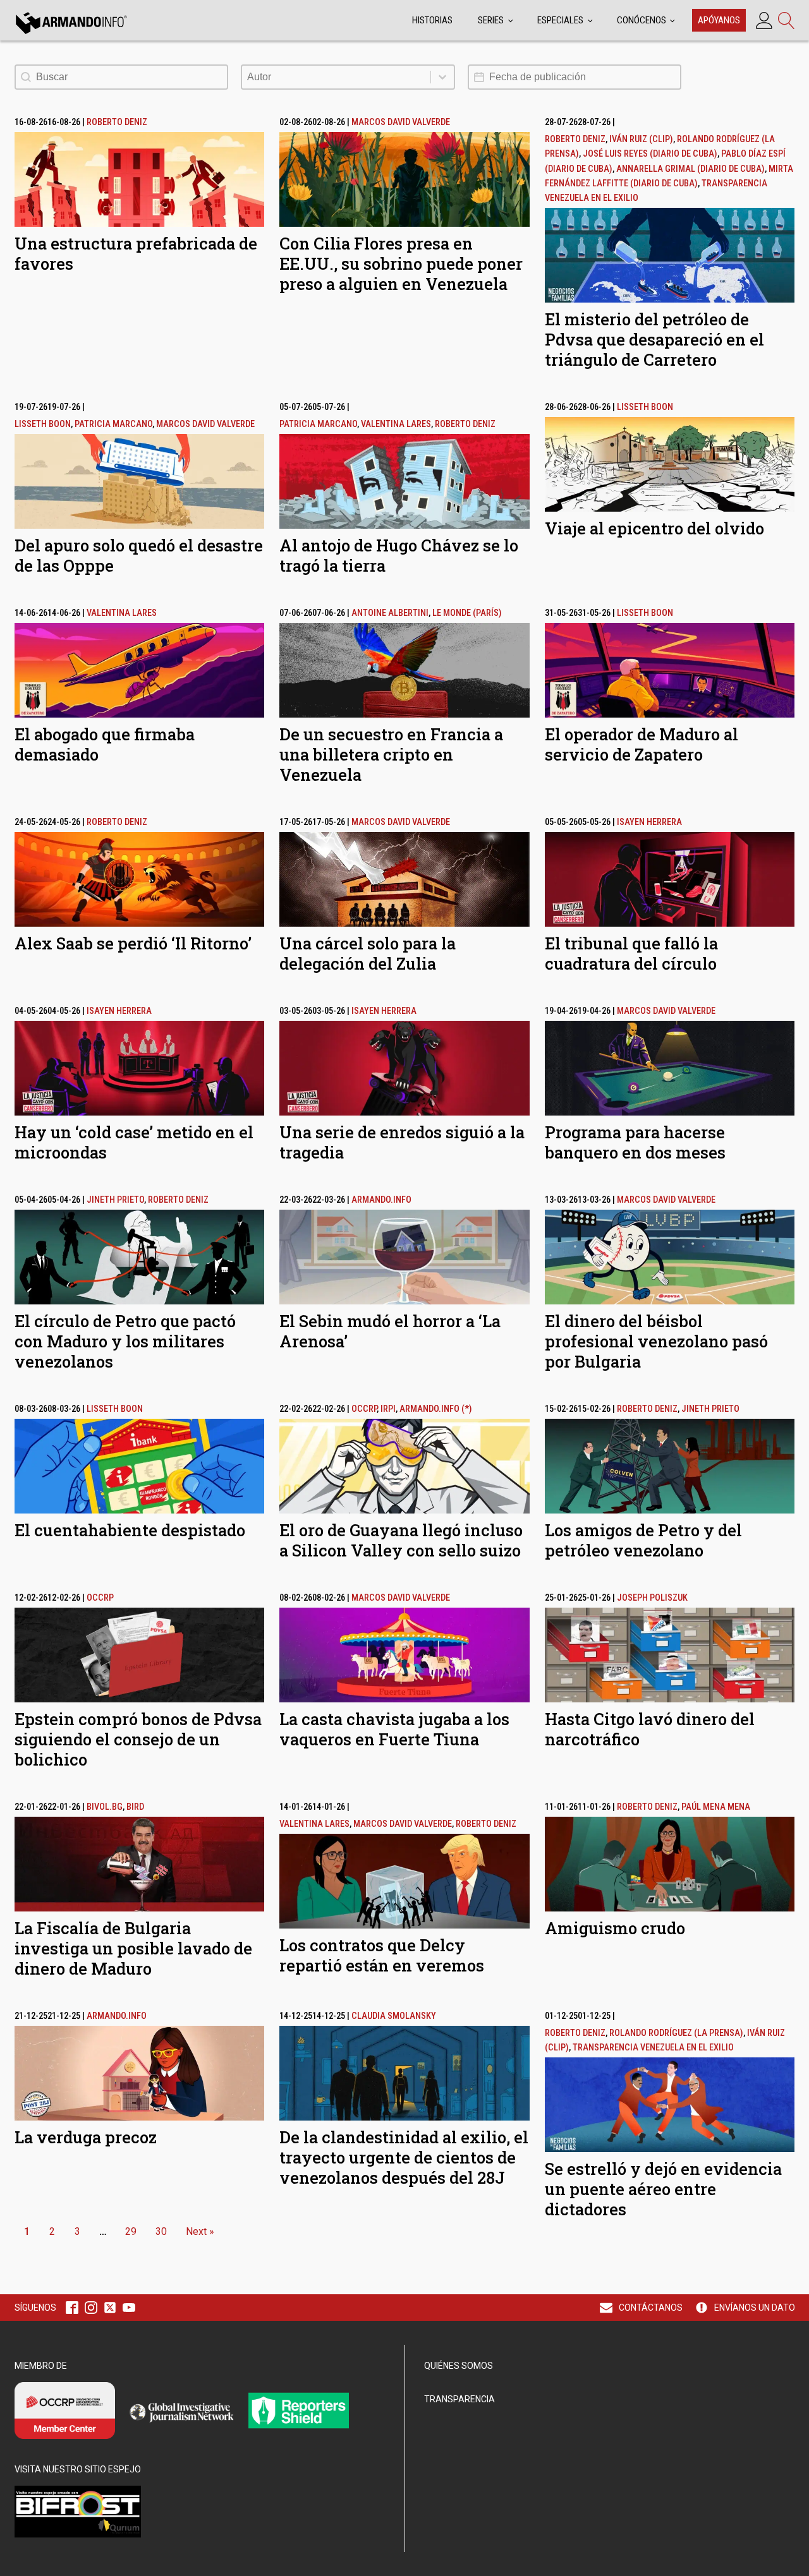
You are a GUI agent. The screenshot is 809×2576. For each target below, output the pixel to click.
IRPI (388, 1409)
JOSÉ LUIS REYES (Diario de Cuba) (650, 154)
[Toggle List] (442, 77)
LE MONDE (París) (467, 613)
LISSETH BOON (43, 424)
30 (161, 2231)
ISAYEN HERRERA (649, 822)
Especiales (560, 20)
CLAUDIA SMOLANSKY (394, 2016)
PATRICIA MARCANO (113, 424)
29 (131, 2231)
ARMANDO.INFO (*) (436, 1409)
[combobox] (336, 77)
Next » (200, 2231)
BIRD (135, 1807)
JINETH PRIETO (115, 1200)
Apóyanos (719, 20)
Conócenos (642, 20)
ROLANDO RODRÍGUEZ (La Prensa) (676, 2033)
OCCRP (364, 1409)
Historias (432, 20)
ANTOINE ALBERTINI (390, 613)
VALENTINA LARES (396, 424)
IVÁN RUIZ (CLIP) (641, 139)
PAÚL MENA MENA (716, 1807)
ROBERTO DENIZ (117, 122)
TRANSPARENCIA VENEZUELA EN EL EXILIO (653, 2048)
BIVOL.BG (105, 1807)
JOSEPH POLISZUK (652, 1598)
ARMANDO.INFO (381, 1200)
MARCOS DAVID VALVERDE (401, 122)
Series (491, 20)
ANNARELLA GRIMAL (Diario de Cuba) (690, 169)
